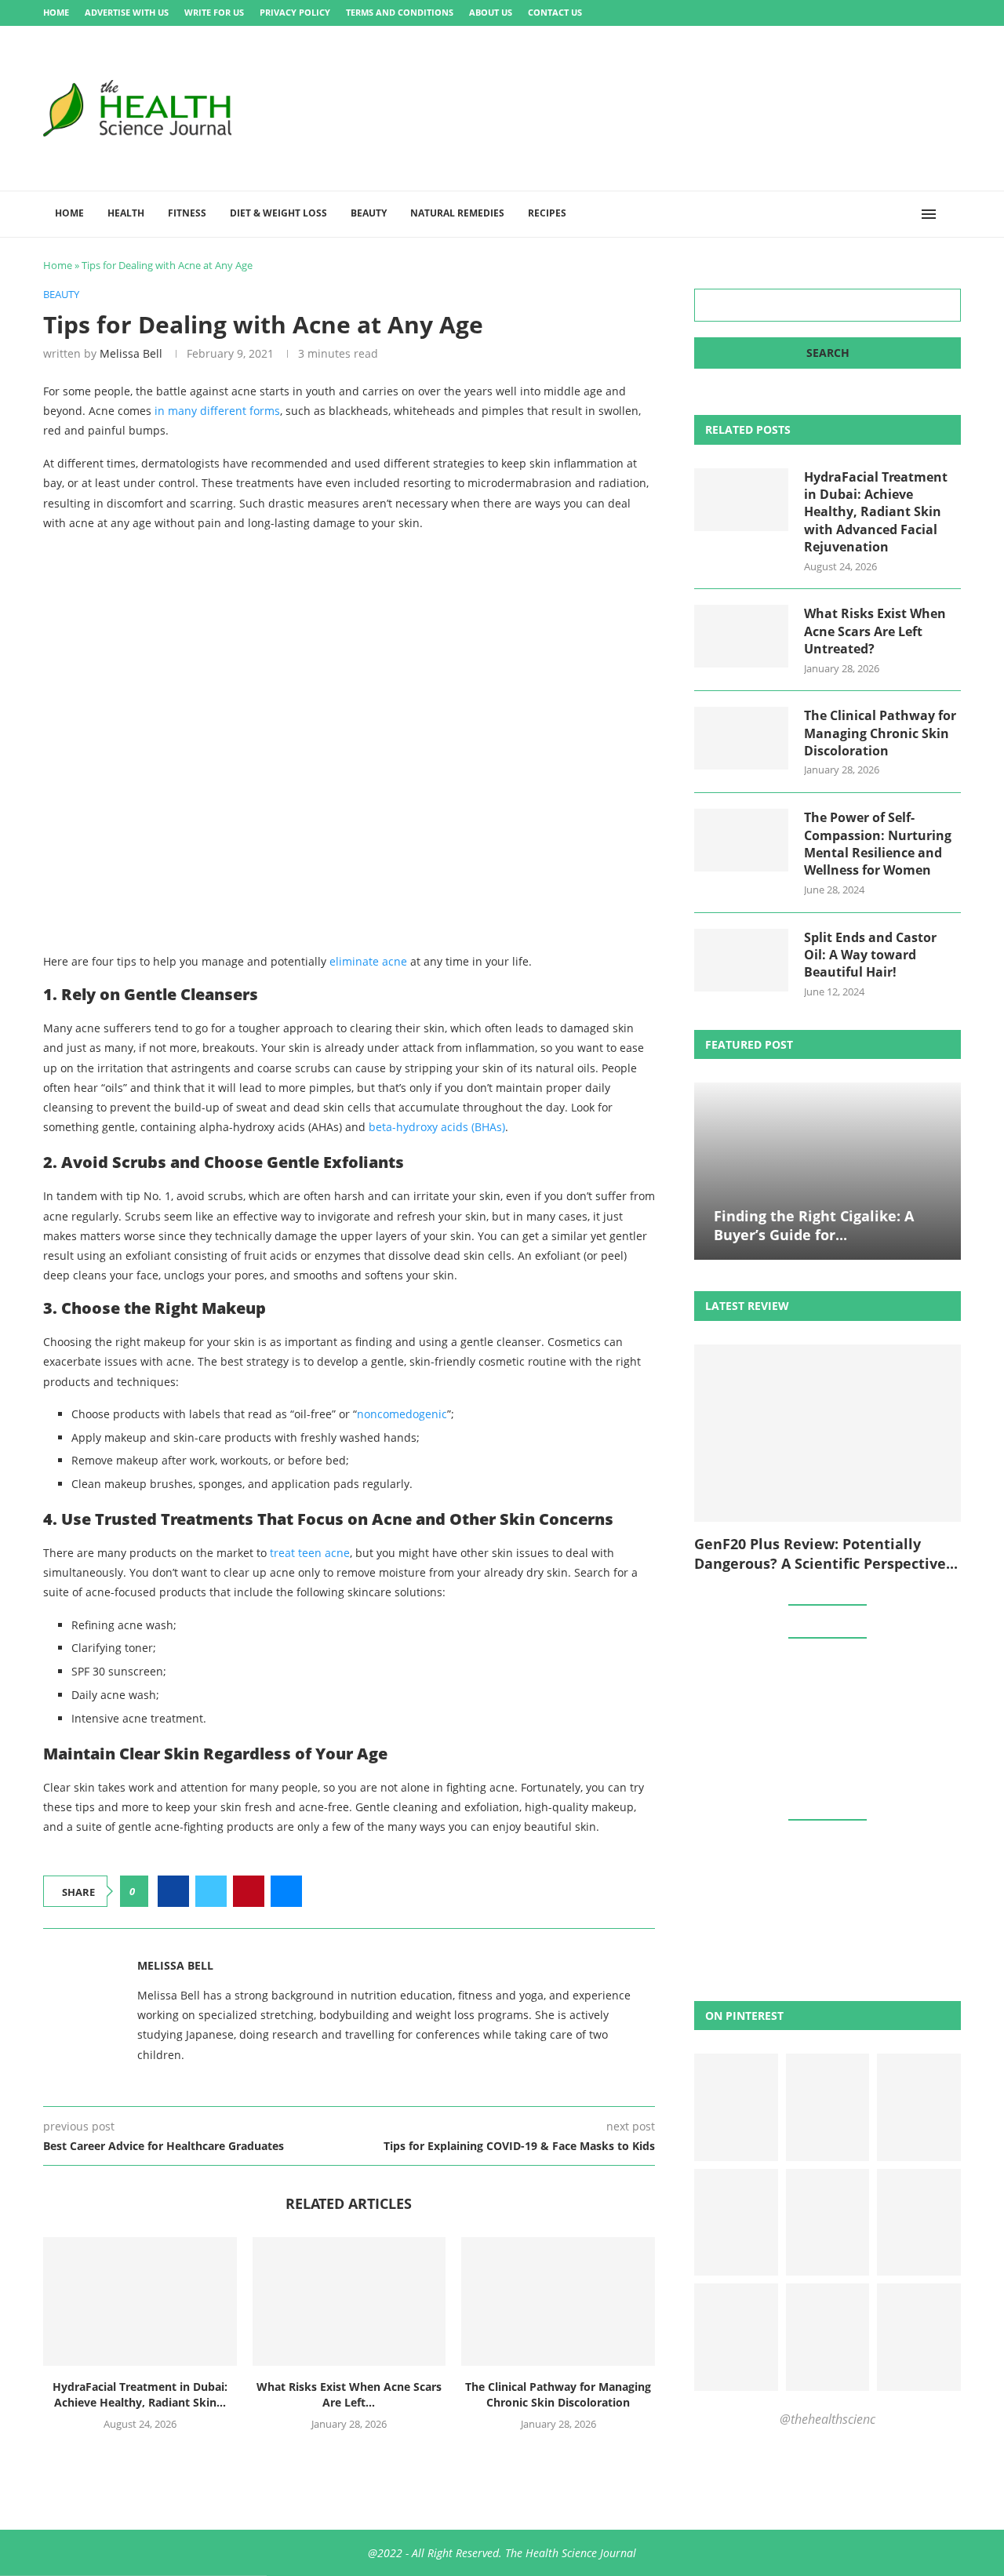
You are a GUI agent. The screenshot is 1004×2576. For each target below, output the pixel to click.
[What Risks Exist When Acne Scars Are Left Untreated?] (349, 2301)
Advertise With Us (127, 12)
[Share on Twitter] (211, 1891)
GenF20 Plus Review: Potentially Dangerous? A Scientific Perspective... (826, 1553)
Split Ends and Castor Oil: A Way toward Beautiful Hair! (870, 955)
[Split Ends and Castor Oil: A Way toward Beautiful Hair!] (741, 960)
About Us (491, 12)
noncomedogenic (402, 1414)
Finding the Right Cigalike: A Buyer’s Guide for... (814, 1225)
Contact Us (555, 12)
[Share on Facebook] (173, 1891)
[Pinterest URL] (736, 2107)
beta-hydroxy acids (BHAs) (437, 1127)
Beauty (369, 213)
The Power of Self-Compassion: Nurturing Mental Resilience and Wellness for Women (878, 844)
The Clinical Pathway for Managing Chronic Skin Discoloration (558, 2394)
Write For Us (214, 12)
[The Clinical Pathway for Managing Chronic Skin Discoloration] (558, 2301)
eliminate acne (368, 961)
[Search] (953, 214)
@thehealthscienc (828, 2419)
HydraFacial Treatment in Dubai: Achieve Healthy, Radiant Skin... (140, 2394)
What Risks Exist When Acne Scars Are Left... (349, 2394)
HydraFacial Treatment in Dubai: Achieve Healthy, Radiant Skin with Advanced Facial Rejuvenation (876, 512)
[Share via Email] (286, 1891)
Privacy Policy (295, 12)
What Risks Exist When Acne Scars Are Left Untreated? (875, 631)
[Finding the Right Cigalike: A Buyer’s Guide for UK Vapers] (828, 1172)
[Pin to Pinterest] (249, 1891)
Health (126, 213)
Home (56, 12)
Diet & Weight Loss (278, 213)
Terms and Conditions (400, 12)
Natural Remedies (457, 213)
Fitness (187, 213)
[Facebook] (875, 13)
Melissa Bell (131, 353)
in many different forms (217, 411)
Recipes (547, 213)
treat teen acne (310, 1553)
